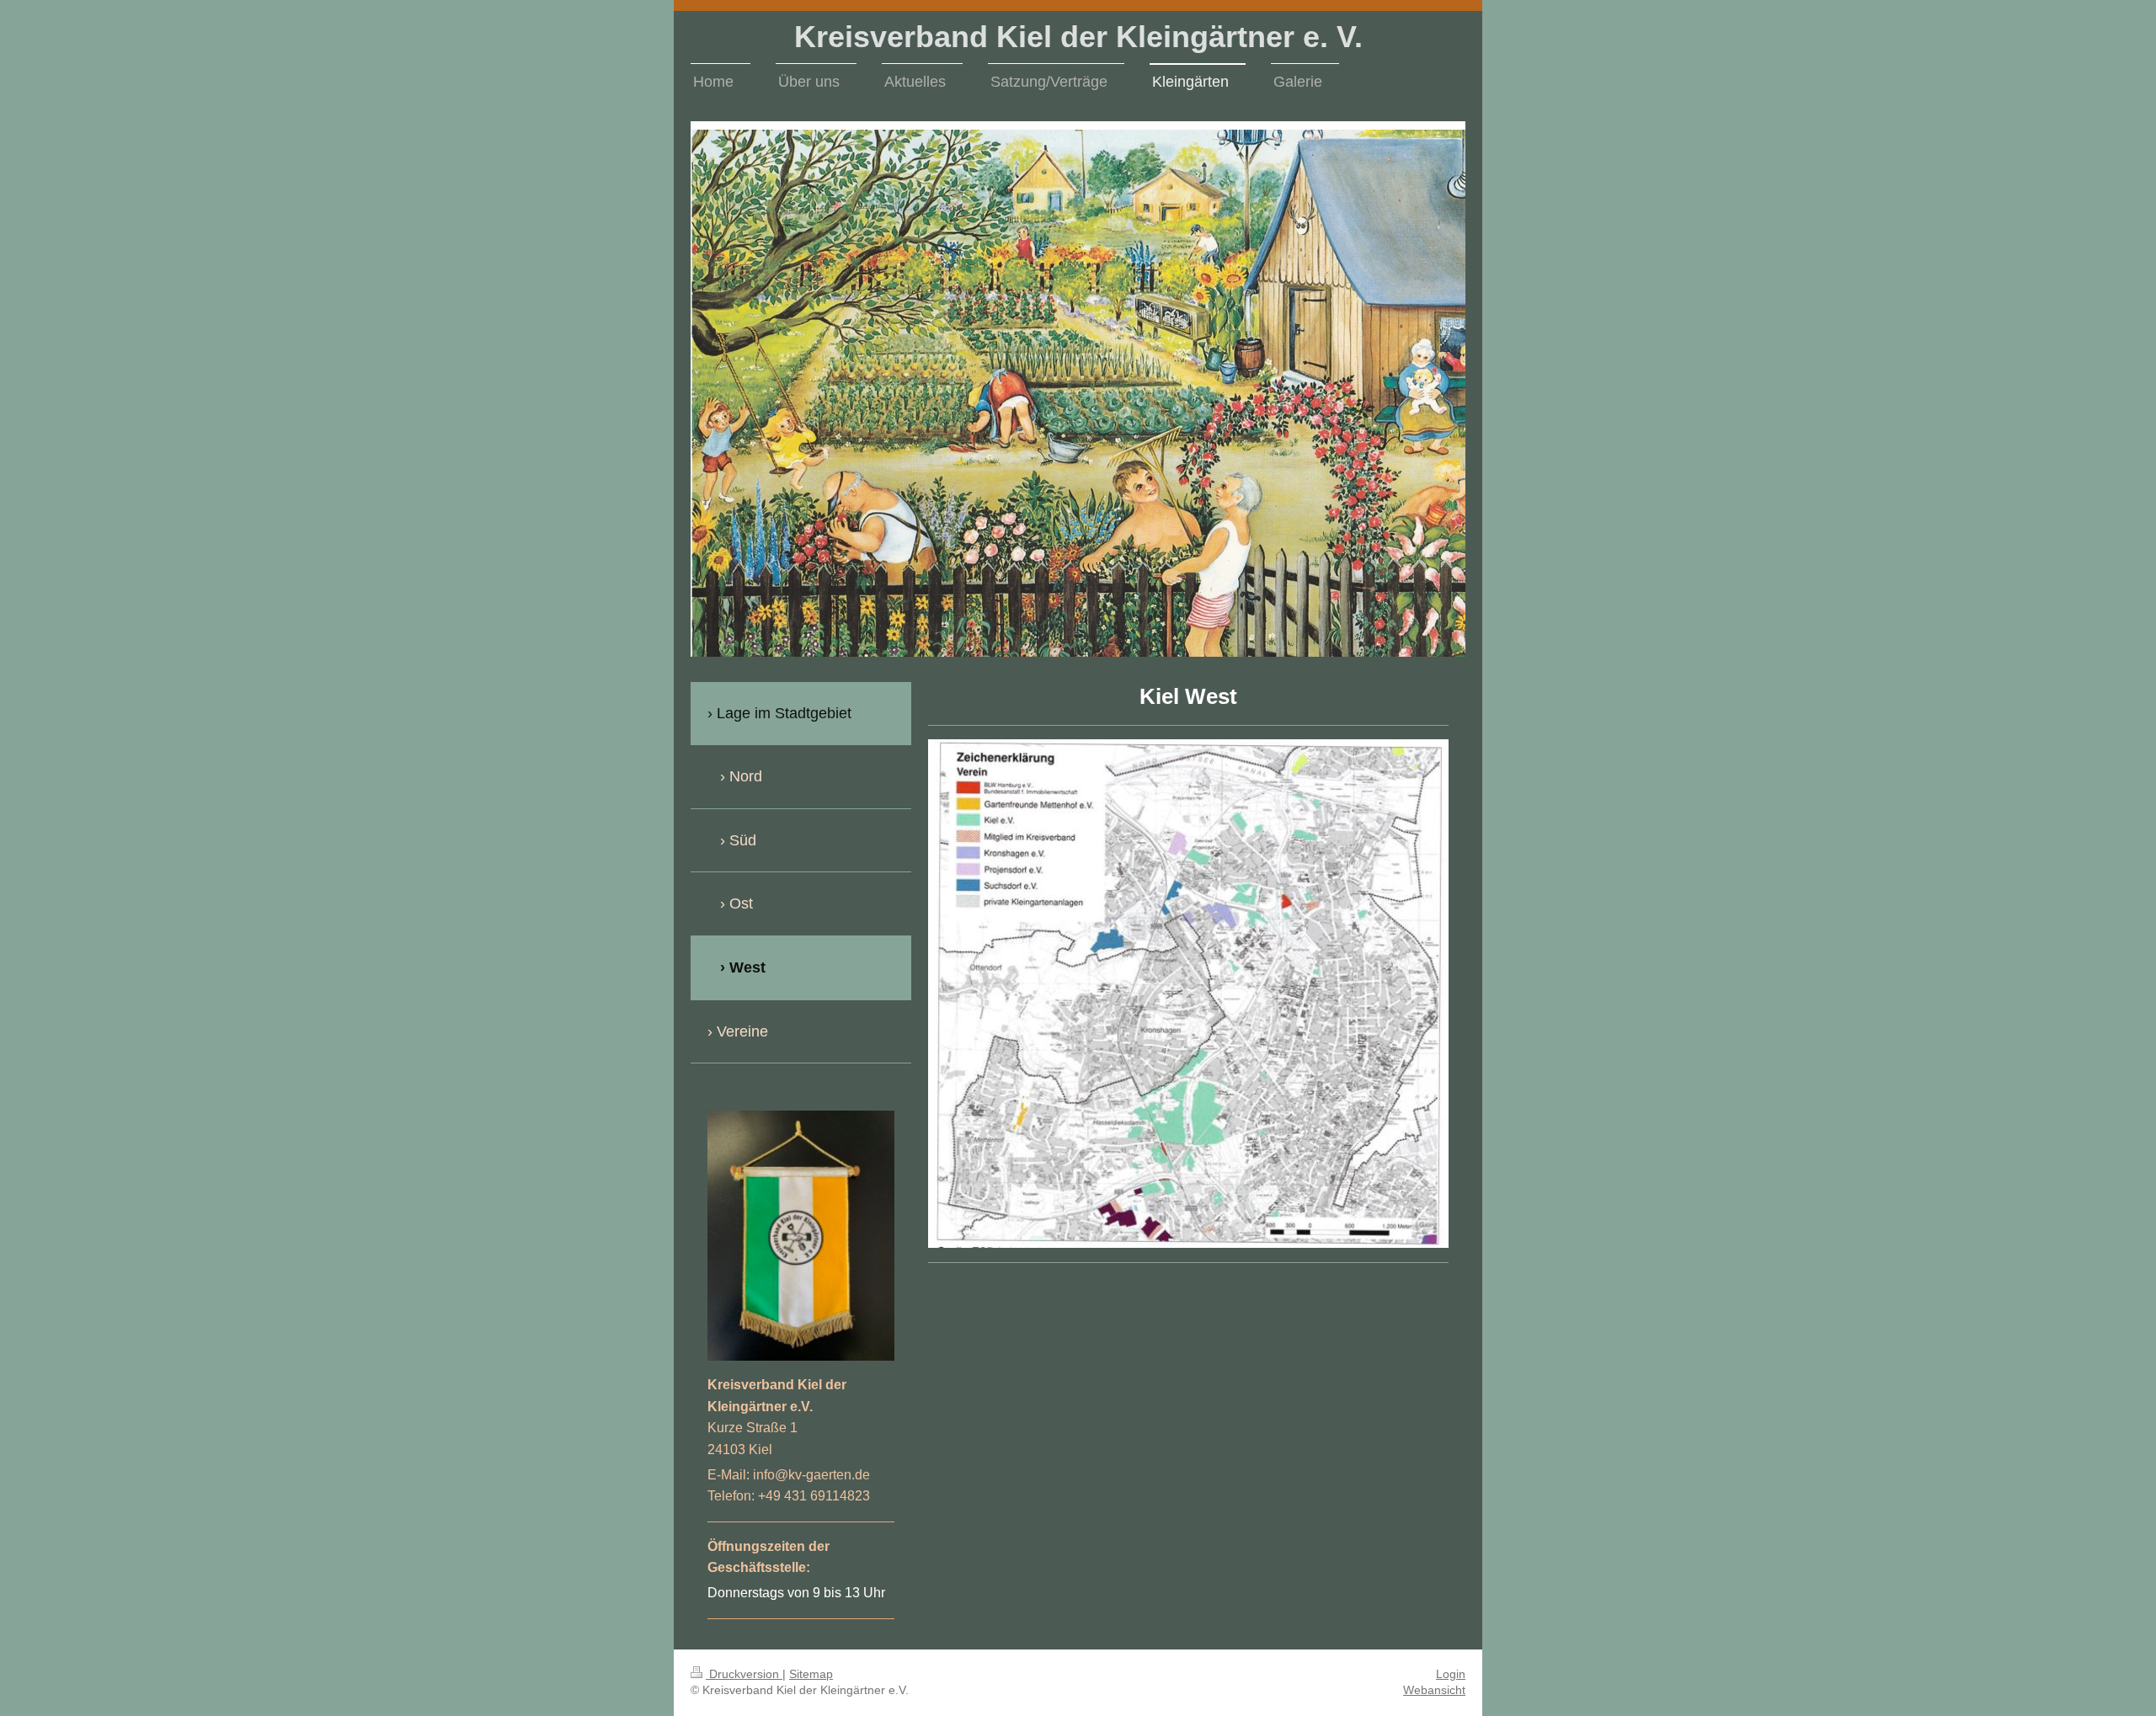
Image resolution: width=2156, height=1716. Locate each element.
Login (1451, 1674)
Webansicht (1434, 1690)
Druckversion (744, 1674)
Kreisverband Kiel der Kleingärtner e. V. (1078, 37)
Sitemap (811, 1674)
